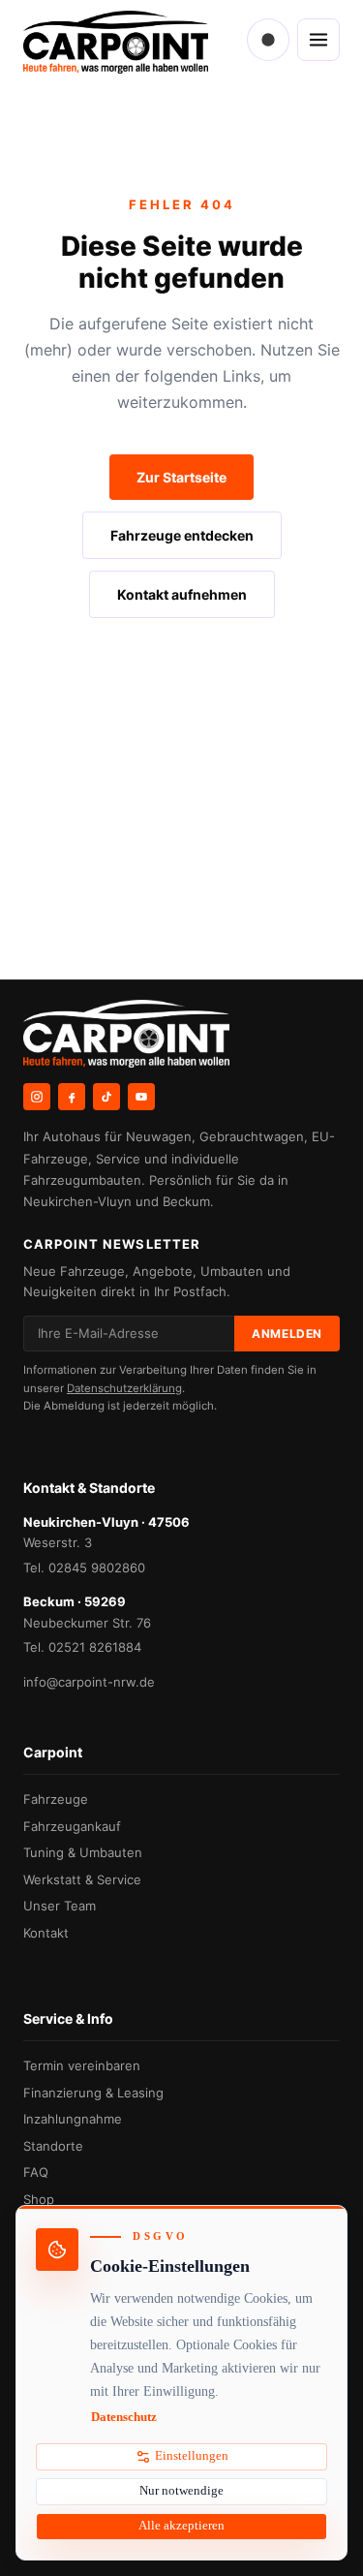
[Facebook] (72, 1097)
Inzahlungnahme (73, 2119)
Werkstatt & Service (82, 1879)
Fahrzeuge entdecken (182, 535)
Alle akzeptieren (181, 2526)
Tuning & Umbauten (83, 1852)
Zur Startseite (181, 477)
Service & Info (68, 2018)
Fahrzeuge (56, 1799)
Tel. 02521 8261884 (82, 1647)
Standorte (53, 2146)
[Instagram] (37, 1097)
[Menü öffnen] (318, 40)
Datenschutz (124, 2417)
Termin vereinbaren (82, 2065)
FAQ (36, 2172)
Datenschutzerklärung (124, 1388)
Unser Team (60, 1906)
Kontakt (46, 1933)
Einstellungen (192, 2456)
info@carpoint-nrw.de (89, 1682)
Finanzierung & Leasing (93, 2093)
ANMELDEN (287, 1334)
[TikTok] (106, 1097)
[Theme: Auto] (268, 40)
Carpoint (53, 1752)
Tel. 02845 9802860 (84, 1567)
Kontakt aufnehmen (182, 594)
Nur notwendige (181, 2491)
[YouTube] (141, 1097)
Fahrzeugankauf (72, 1826)
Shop (39, 2199)
